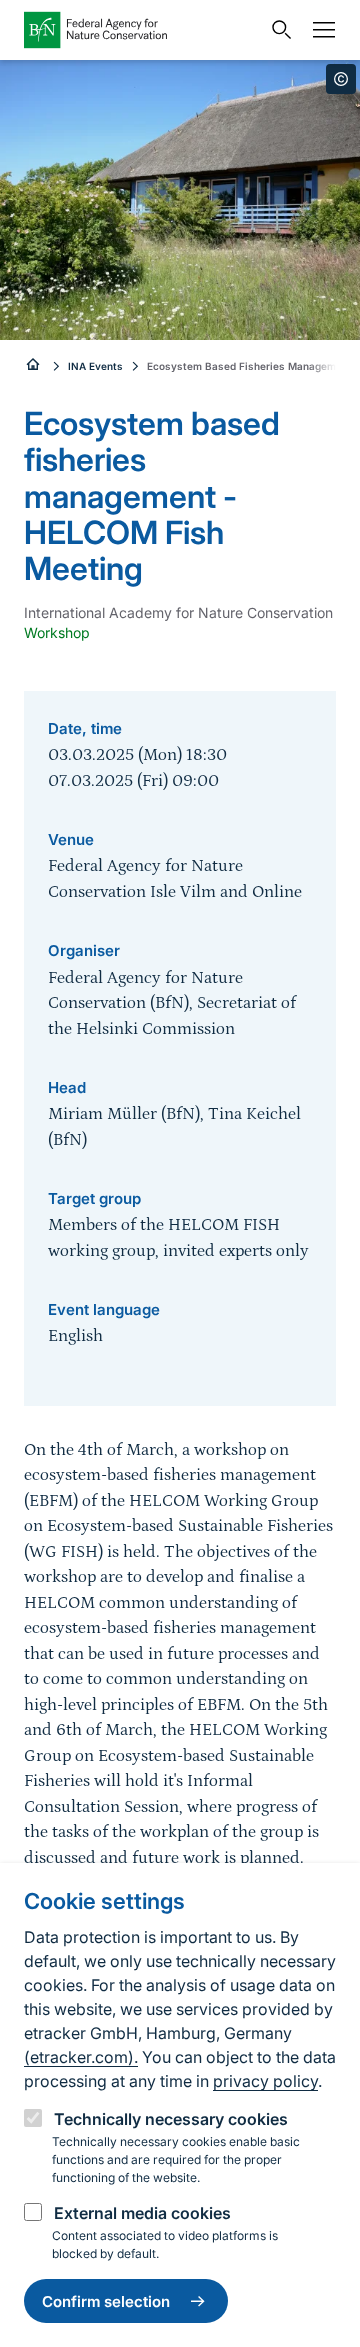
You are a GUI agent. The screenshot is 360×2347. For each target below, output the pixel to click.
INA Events (95, 366)
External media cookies (142, 2213)
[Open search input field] (277, 30)
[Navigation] (319, 30)
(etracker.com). (81, 2057)
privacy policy (265, 2081)
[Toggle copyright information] (341, 79)
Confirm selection (106, 2301)
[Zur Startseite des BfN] (142, 30)
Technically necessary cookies (171, 2119)
